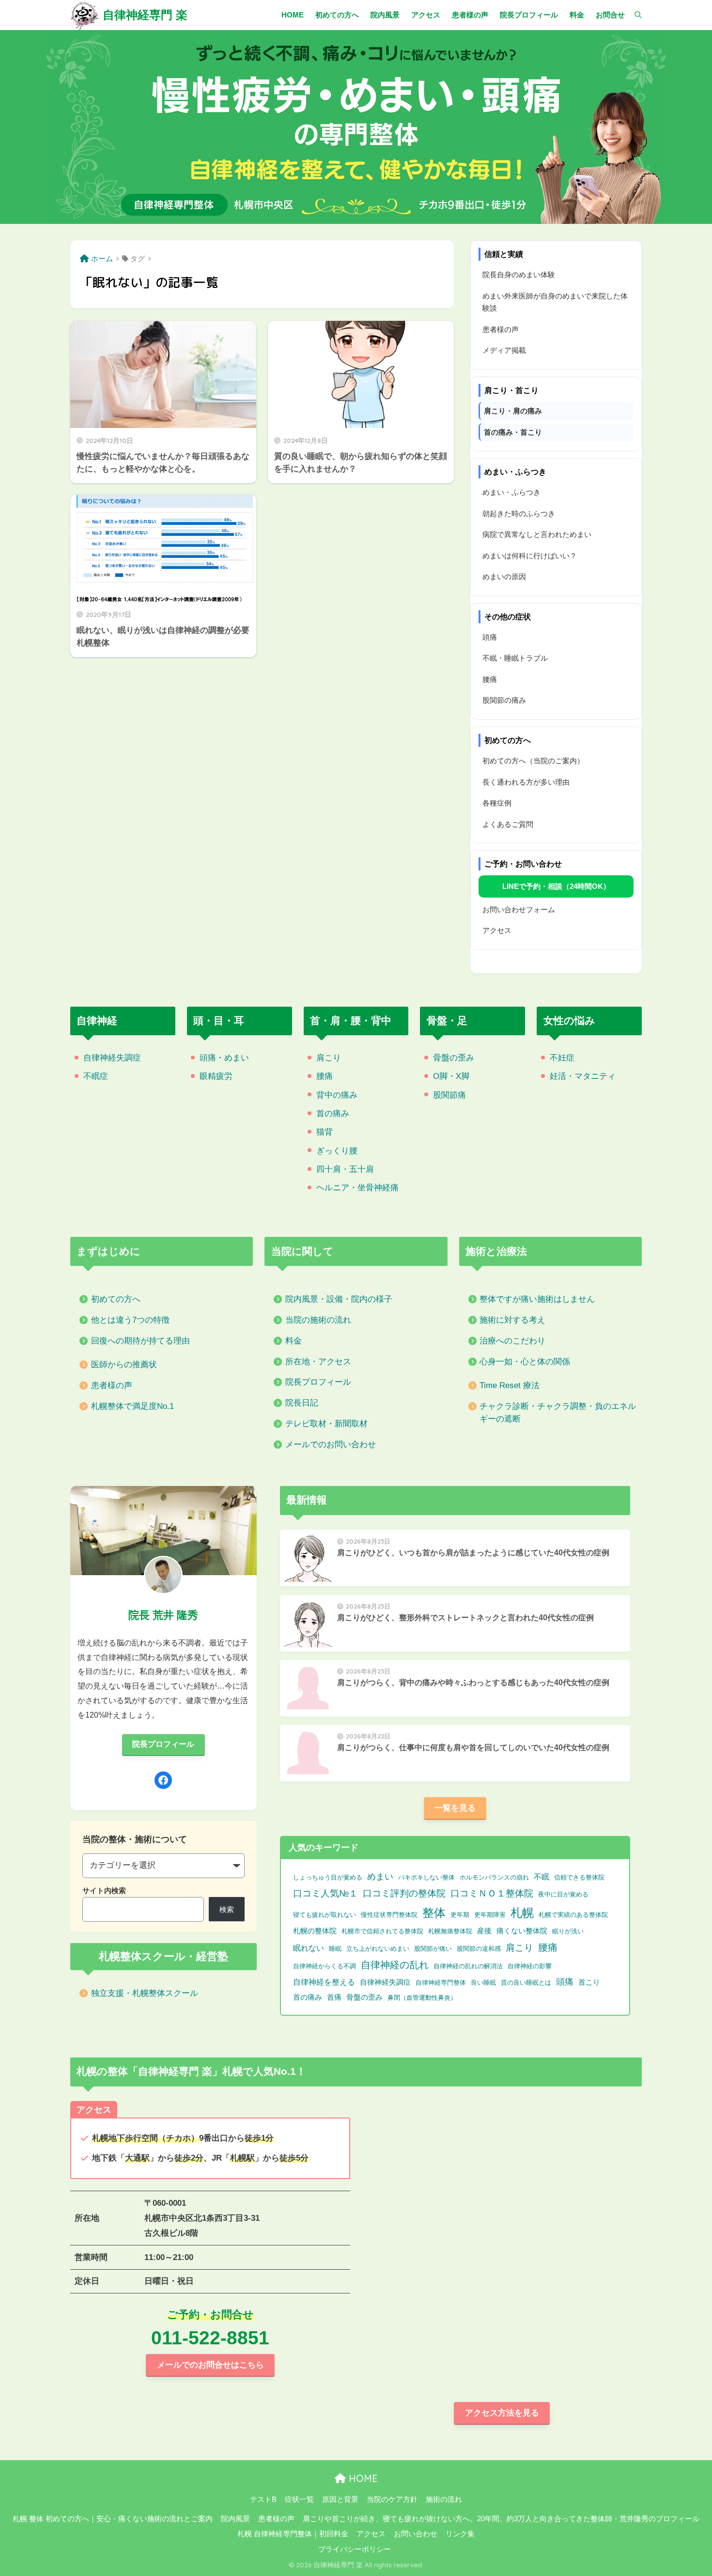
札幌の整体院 (315, 1931)
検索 (227, 1909)
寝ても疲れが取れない (325, 1915)
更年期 (460, 1915)
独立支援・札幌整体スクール (145, 1993)
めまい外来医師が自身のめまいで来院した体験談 (555, 302)
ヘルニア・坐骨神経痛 (357, 1188)
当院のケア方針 (392, 2499)
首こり (589, 1982)
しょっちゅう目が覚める (328, 1877)
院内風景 (235, 2519)
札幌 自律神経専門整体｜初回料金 (293, 2534)
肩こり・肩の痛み (513, 411)
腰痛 (490, 679)
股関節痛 (449, 1095)
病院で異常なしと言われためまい (537, 534)
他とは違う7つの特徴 (130, 1320)
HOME (362, 2478)
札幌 (522, 1913)
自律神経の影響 (530, 1966)
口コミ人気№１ (325, 1893)
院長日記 (302, 1403)
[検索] (633, 15)
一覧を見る (455, 1808)
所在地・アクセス (318, 1362)
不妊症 (562, 1058)
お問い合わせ (416, 2534)
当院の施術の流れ (318, 1320)
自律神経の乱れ (395, 1965)
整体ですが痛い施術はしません (537, 1299)
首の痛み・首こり (513, 432)
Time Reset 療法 (510, 1385)
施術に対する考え (512, 1320)
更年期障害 (490, 1915)
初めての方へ (116, 1299)
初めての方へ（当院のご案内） (533, 761)
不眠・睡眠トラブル (515, 658)
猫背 (325, 1132)
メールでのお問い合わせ (331, 1445)
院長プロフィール (318, 1382)
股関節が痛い (433, 1949)
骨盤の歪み (454, 1058)
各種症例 (497, 803)
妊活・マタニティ (583, 1076)
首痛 (334, 1997)
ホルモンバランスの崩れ (494, 1877)
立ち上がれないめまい (378, 1949)
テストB (263, 2499)
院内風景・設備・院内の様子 (339, 1299)
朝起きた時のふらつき (519, 514)
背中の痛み (337, 1095)
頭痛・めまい (224, 1058)
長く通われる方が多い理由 (526, 782)
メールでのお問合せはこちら (210, 2365)
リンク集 (460, 2534)
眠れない (309, 1948)
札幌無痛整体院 (450, 1931)
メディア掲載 (504, 350)
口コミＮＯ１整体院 (492, 1893)
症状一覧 (299, 2499)
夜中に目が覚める (563, 1894)
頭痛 (490, 637)
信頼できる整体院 (579, 1877)
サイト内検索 (104, 1890)
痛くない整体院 (522, 1931)
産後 (484, 1931)
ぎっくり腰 (337, 1151)
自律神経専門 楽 (145, 15)
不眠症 (96, 1076)
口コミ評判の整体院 (404, 1893)
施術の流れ (444, 2499)
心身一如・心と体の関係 (525, 1362)
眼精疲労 (216, 1076)
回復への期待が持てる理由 (140, 1341)
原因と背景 (340, 2499)
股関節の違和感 (479, 1949)
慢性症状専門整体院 (389, 1915)
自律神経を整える (324, 1982)
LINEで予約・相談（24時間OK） (556, 886)
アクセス (497, 930)
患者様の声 (501, 329)
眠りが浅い (568, 1931)
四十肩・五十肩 (345, 1169)
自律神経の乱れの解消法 (468, 1966)
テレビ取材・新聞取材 (326, 1424)
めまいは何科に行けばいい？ (530, 556)
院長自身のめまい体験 (519, 275)
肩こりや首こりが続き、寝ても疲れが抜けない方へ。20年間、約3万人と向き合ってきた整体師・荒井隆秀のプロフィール (501, 2519)
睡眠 (335, 1949)
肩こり (329, 1058)
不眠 (542, 1877)
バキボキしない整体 (426, 1877)
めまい (380, 1877)
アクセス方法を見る (502, 2413)
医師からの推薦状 (124, 1365)
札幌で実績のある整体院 (573, 1915)
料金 (294, 1341)
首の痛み (333, 1114)
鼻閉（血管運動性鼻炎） (422, 1998)
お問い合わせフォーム (519, 909)
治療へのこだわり (512, 1341)
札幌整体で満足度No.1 (132, 1406)
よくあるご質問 (508, 824)
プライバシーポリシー (355, 2549)
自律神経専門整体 (441, 1983)
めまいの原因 (504, 577)
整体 (434, 1913)
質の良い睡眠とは (526, 1983)
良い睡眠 (483, 1983)
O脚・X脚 (451, 1076)
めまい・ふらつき (511, 492)
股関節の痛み (504, 700)
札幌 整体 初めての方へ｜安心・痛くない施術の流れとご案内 (113, 2519)
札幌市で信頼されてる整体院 (382, 1931)
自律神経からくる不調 (325, 1966)
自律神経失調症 (112, 1058)
